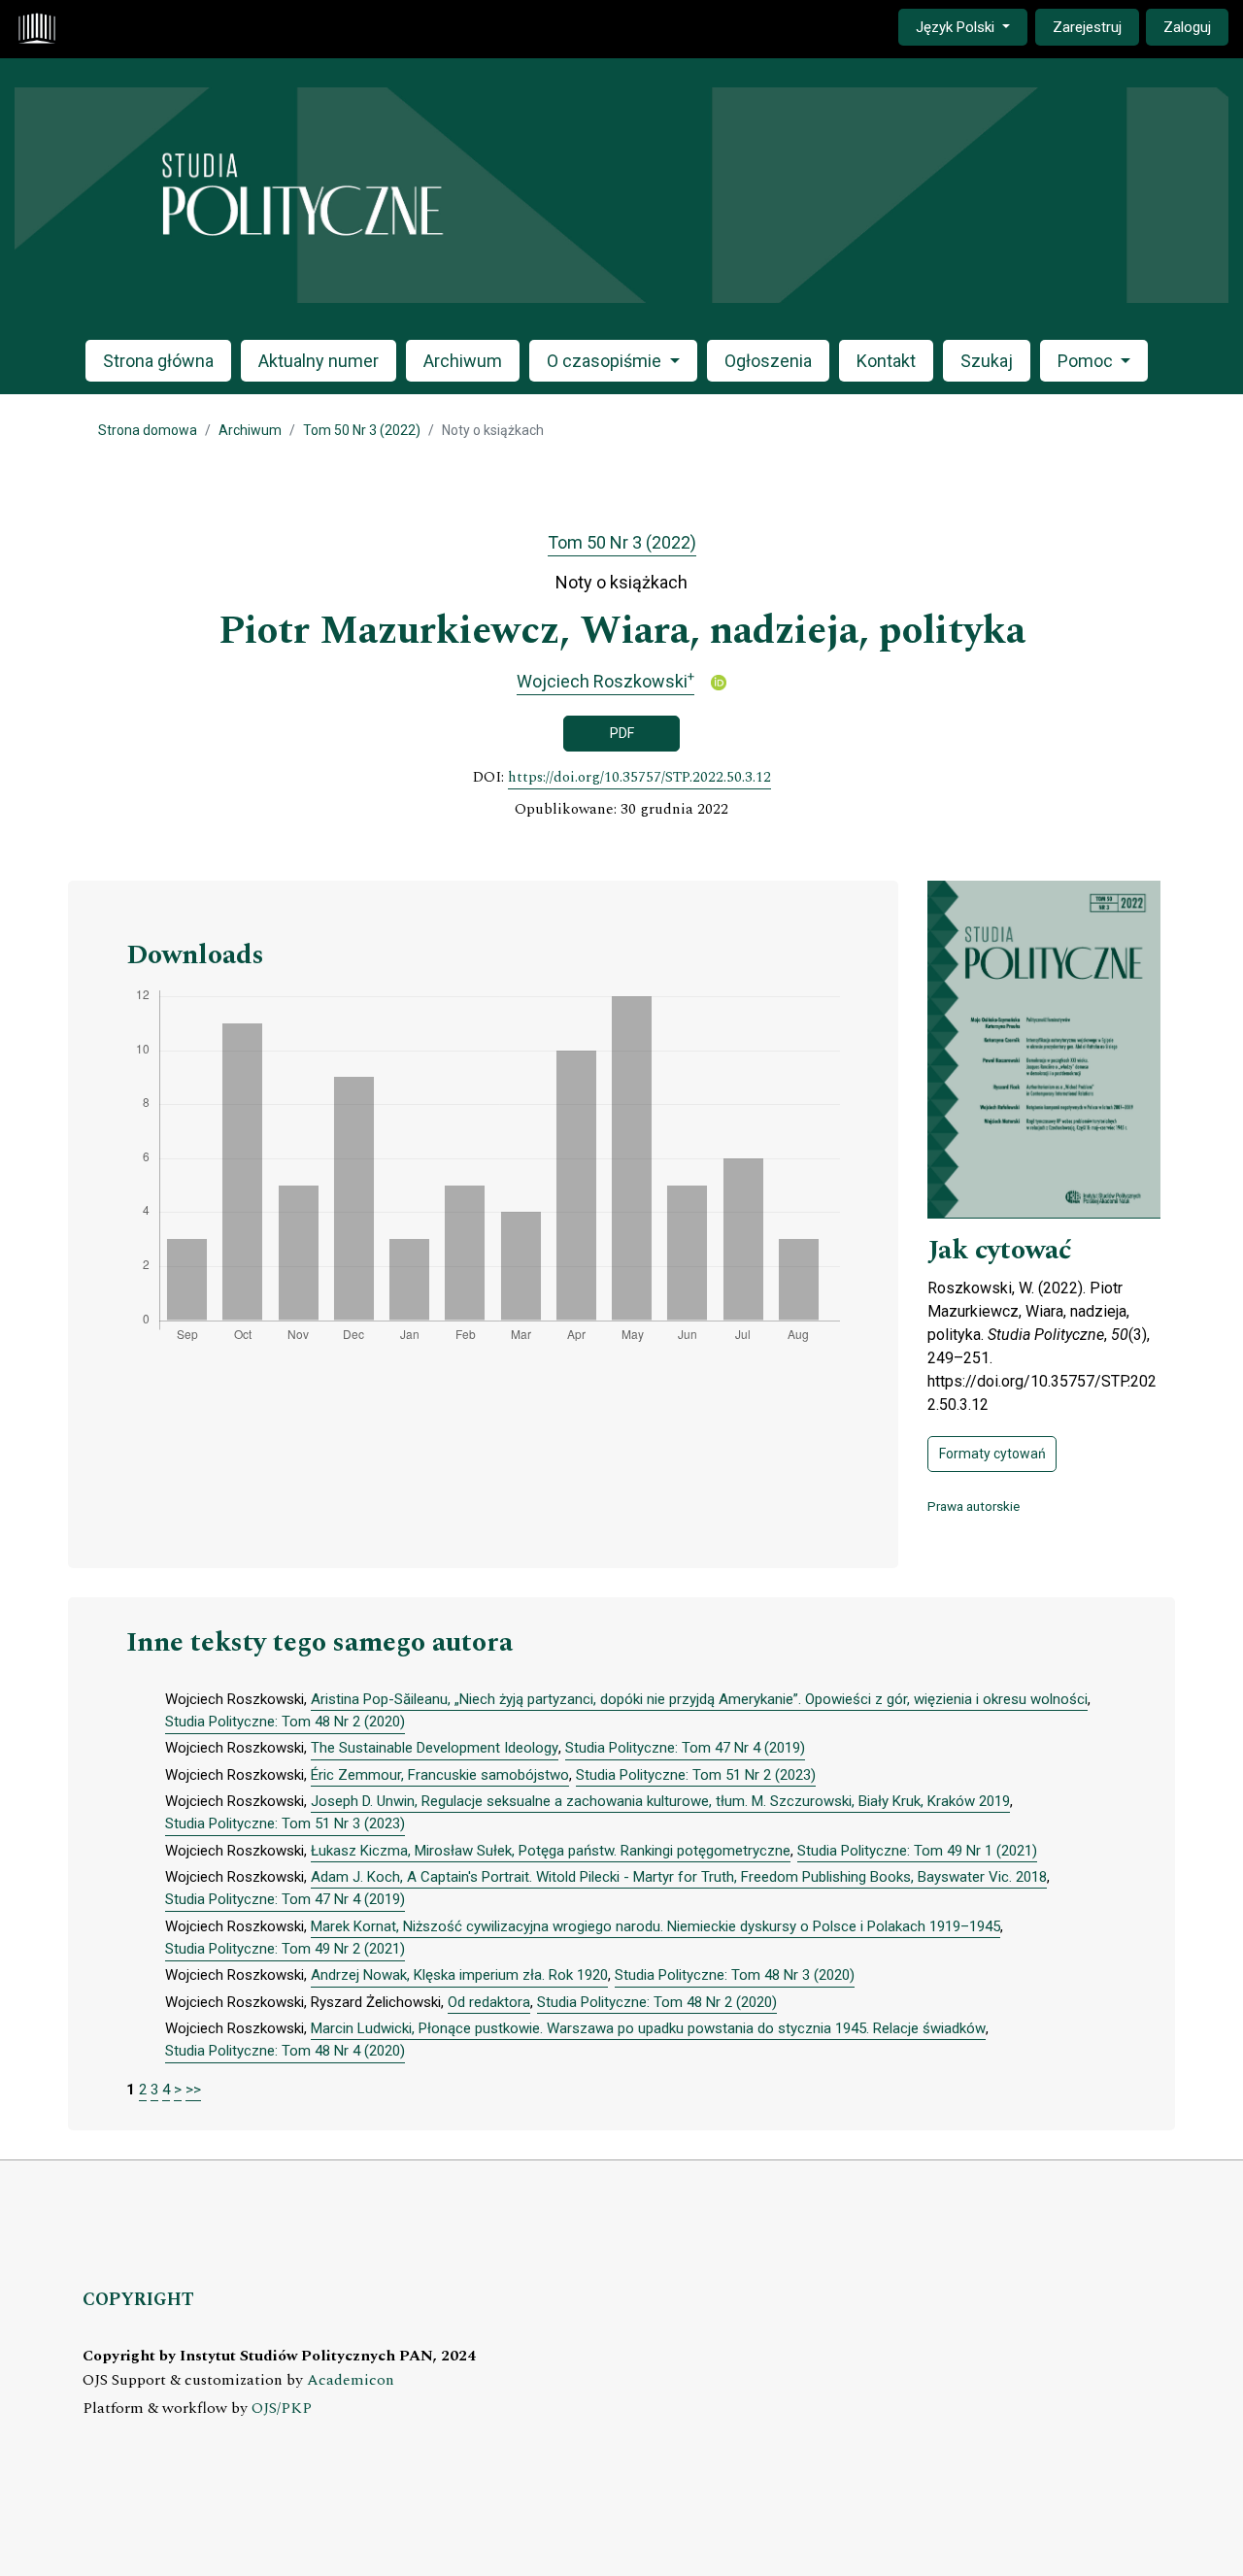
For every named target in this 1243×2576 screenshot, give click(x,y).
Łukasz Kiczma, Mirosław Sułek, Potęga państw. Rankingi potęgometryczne (551, 1851)
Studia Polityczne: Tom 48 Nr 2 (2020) (285, 1722)
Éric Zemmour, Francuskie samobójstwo (440, 1775)
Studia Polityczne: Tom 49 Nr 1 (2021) (917, 1851)
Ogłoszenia (768, 361)
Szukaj (987, 361)
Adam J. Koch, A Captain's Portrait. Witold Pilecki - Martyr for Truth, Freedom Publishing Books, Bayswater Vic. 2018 (679, 1877)
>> (193, 2090)
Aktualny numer (319, 361)
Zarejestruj (1087, 27)
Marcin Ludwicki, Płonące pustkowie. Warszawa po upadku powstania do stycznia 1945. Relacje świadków (648, 2028)
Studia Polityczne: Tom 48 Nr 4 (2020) (285, 2051)
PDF (622, 733)
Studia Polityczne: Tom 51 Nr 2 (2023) (696, 1775)
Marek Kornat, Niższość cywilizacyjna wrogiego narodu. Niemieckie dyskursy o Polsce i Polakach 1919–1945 (655, 1926)
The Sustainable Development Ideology (435, 1748)
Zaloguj (1187, 27)
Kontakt (886, 361)
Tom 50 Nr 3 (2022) (362, 430)
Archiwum (463, 361)
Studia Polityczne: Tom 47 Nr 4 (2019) (685, 1748)
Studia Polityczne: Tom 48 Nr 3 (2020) (735, 1975)
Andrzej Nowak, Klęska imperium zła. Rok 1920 (459, 1975)
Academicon (351, 2380)
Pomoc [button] (1087, 361)
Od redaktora (489, 2002)
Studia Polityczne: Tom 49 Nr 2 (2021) (285, 1949)
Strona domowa (148, 430)
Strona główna (158, 361)
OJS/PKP (282, 2409)
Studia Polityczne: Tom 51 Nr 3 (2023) (285, 1823)
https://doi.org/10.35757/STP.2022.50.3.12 (639, 778)
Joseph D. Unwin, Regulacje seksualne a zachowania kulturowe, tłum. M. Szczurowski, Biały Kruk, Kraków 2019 (660, 1801)
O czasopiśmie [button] (606, 361)
